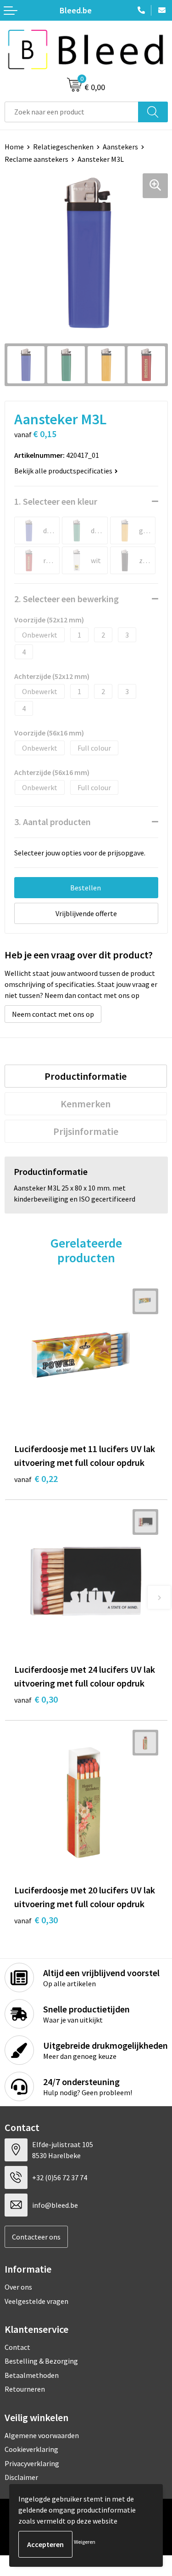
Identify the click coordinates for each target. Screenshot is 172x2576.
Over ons (18, 2287)
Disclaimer (21, 2477)
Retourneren (25, 2389)
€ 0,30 (36, 1699)
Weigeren (85, 2542)
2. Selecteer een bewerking (67, 599)
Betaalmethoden (32, 2375)
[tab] (86, 1076)
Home (14, 147)
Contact (17, 2347)
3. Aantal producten (53, 822)
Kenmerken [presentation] (86, 1104)
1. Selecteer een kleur (56, 501)
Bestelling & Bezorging (41, 2361)
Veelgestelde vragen (36, 2301)
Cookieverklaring (31, 2449)
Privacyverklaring (32, 2463)
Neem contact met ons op (53, 1014)
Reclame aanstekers (36, 159)
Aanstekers (120, 147)
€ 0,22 (36, 1479)
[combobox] (72, 112)
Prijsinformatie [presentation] (86, 1131)
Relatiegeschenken (63, 147)
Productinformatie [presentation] (86, 1076)
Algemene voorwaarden (42, 2435)
